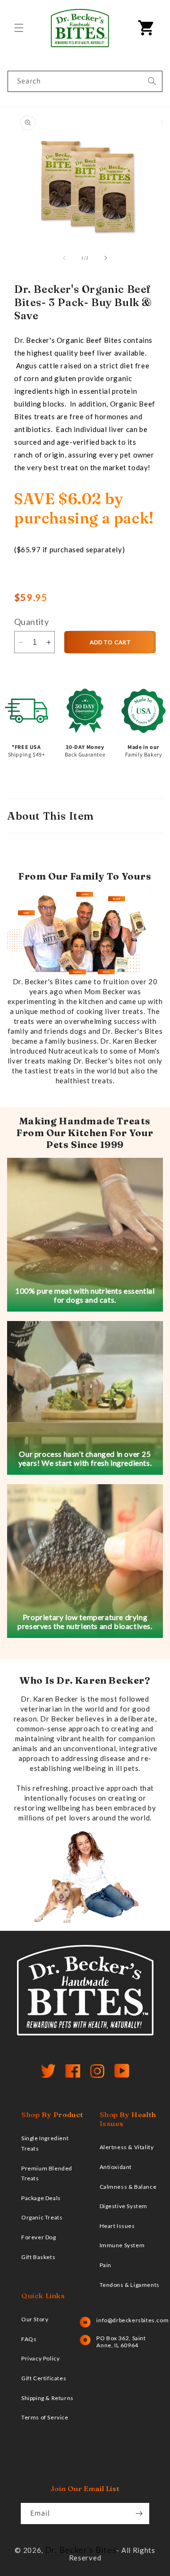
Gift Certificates (44, 2378)
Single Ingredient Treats (45, 2143)
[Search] (152, 81)
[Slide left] (64, 258)
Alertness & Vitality (127, 2147)
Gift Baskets (38, 2257)
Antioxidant (116, 2167)
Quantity (31, 622)
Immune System (122, 2245)
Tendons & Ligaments (130, 2285)
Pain (106, 2265)
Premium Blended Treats (47, 2173)
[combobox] (85, 81)
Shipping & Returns (47, 2398)
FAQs (29, 2339)
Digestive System (124, 2206)
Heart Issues (117, 2226)
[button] (19, 28)
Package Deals (41, 2198)
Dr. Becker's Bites (81, 2550)
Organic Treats (42, 2217)
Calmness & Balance (128, 2187)
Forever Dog (39, 2237)
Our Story (35, 2319)
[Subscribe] (139, 2514)
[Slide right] (106, 258)
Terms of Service (45, 2417)
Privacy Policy (40, 2358)
